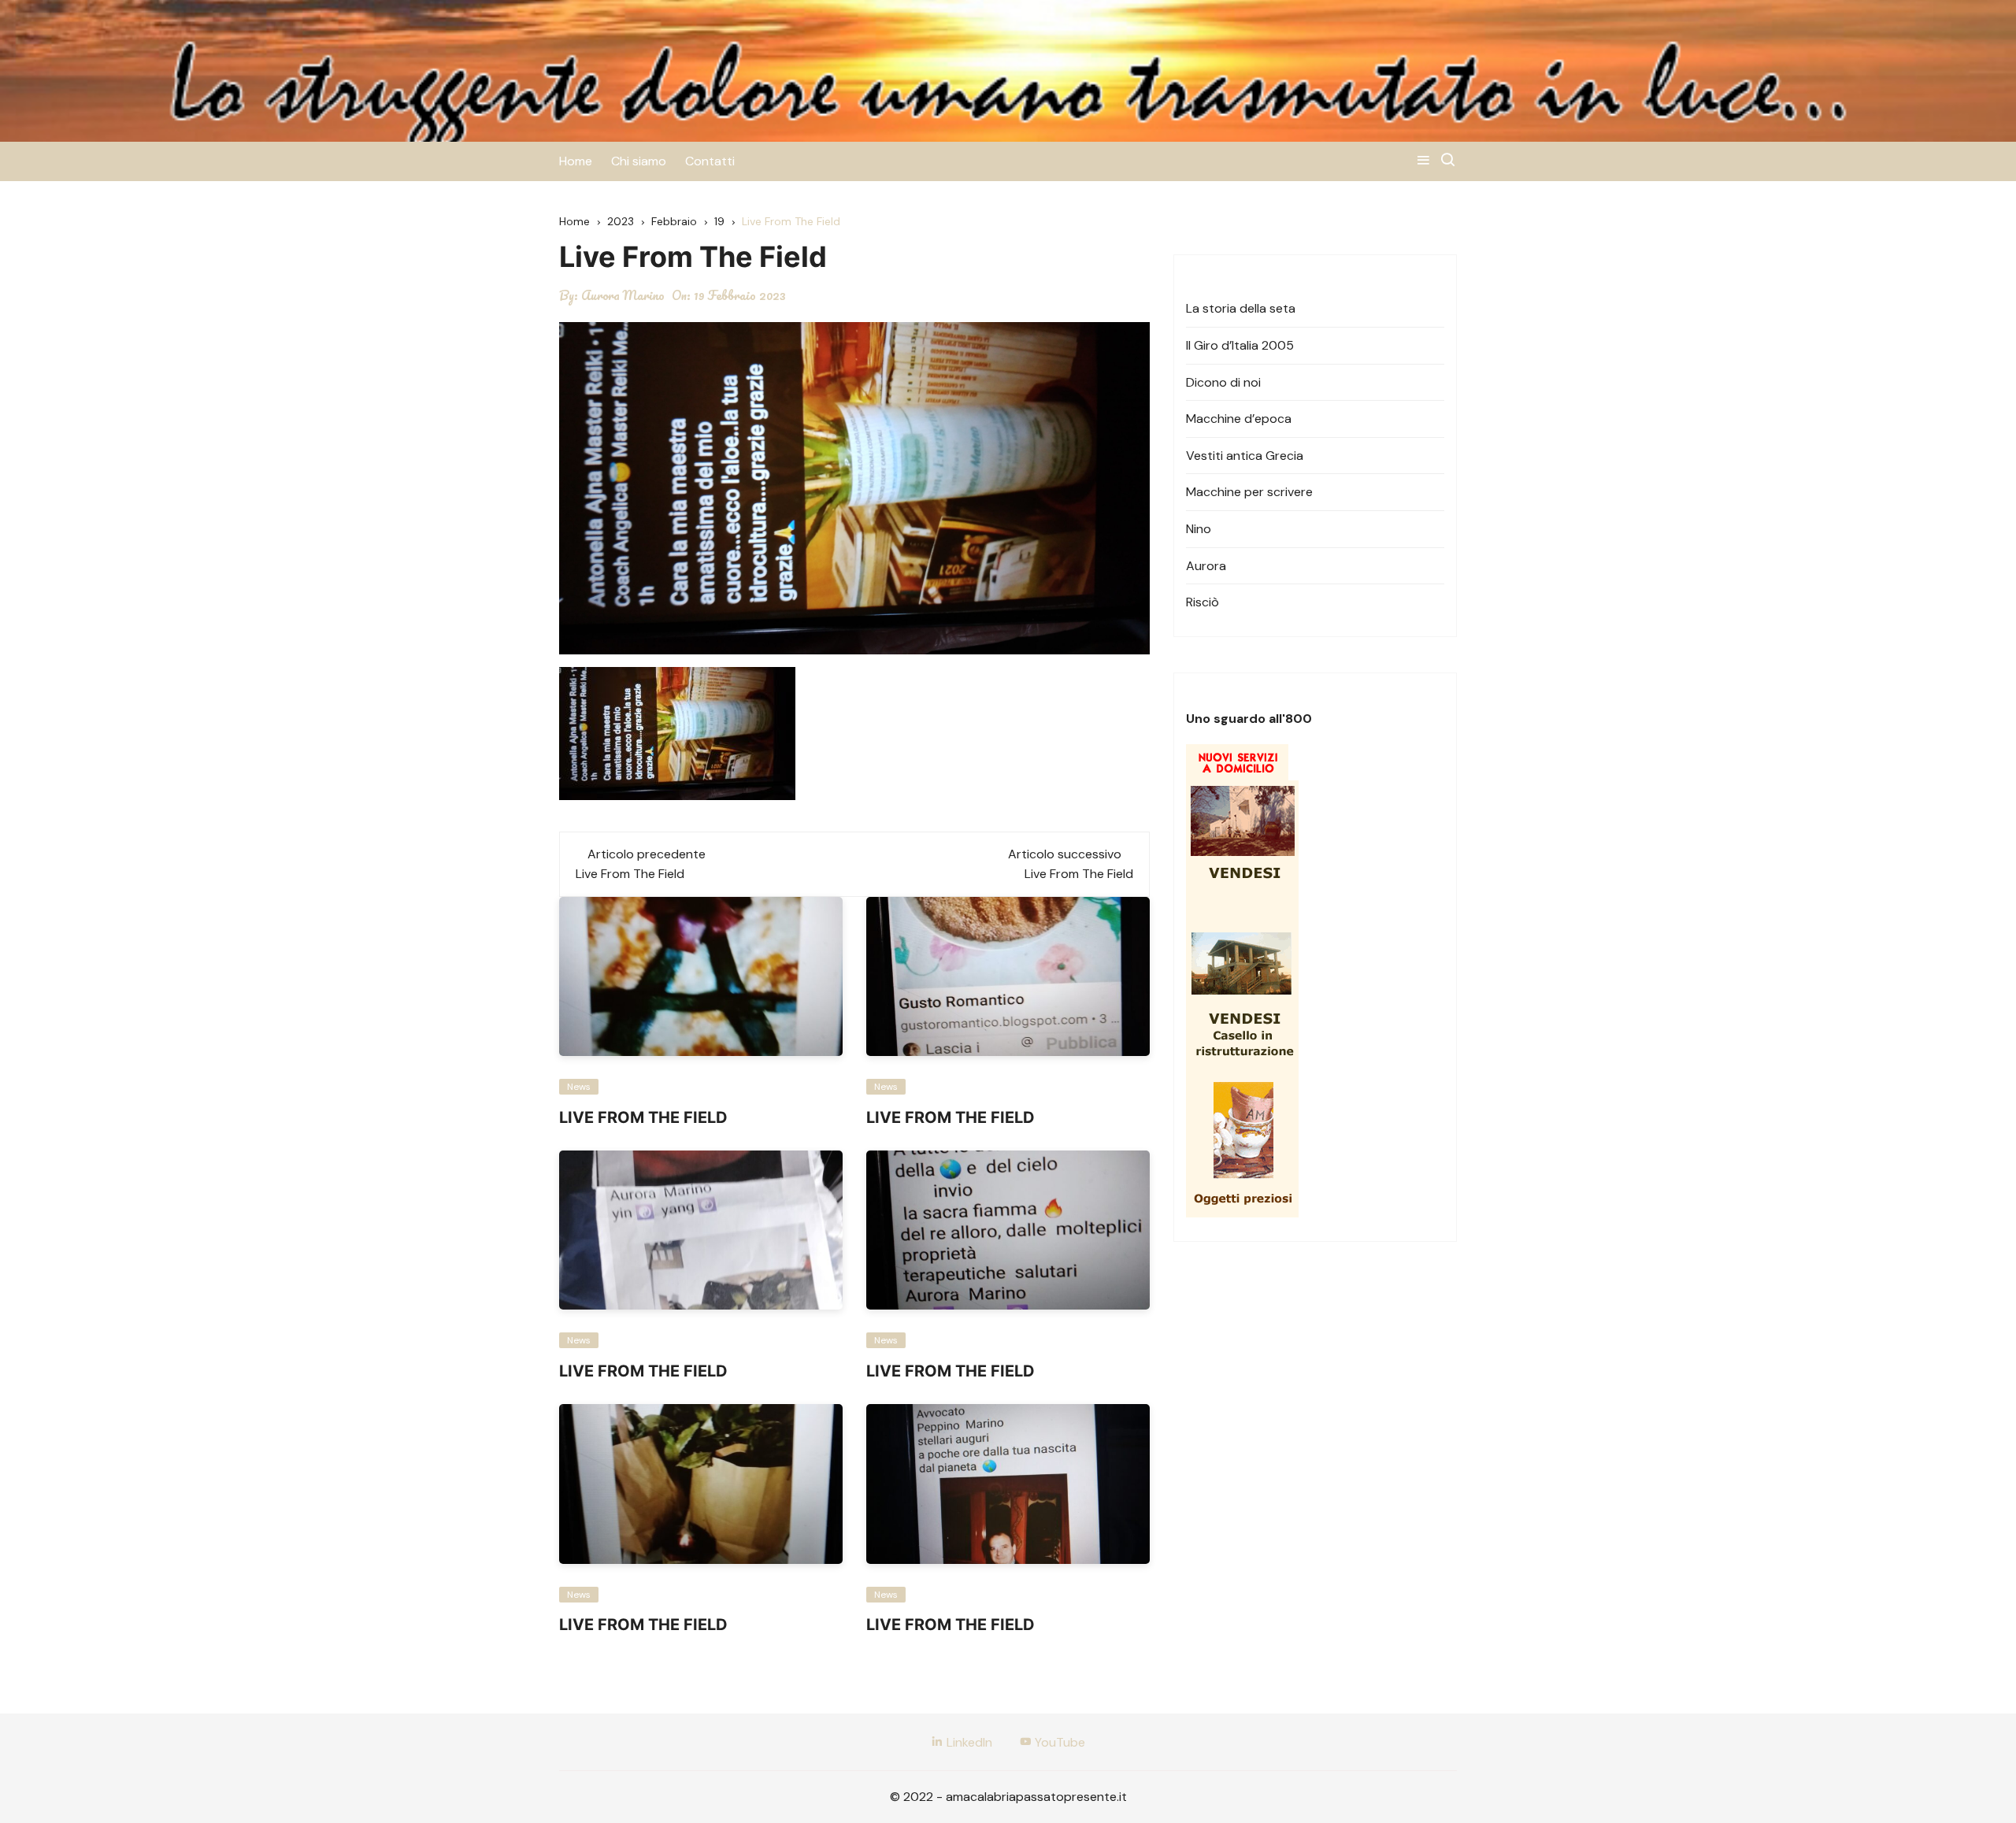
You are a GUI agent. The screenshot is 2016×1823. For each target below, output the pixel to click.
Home (576, 161)
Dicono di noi (1223, 382)
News (579, 1087)
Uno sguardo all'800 (1249, 719)
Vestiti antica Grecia (1245, 456)
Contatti (710, 161)
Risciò (1203, 602)
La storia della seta (1241, 308)
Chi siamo (639, 161)
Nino (1199, 529)
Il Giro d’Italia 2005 (1240, 345)
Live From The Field (630, 874)
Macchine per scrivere (1249, 492)
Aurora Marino (623, 295)
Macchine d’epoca (1239, 419)
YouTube (1058, 1742)
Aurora (1206, 566)
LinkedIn (968, 1742)
